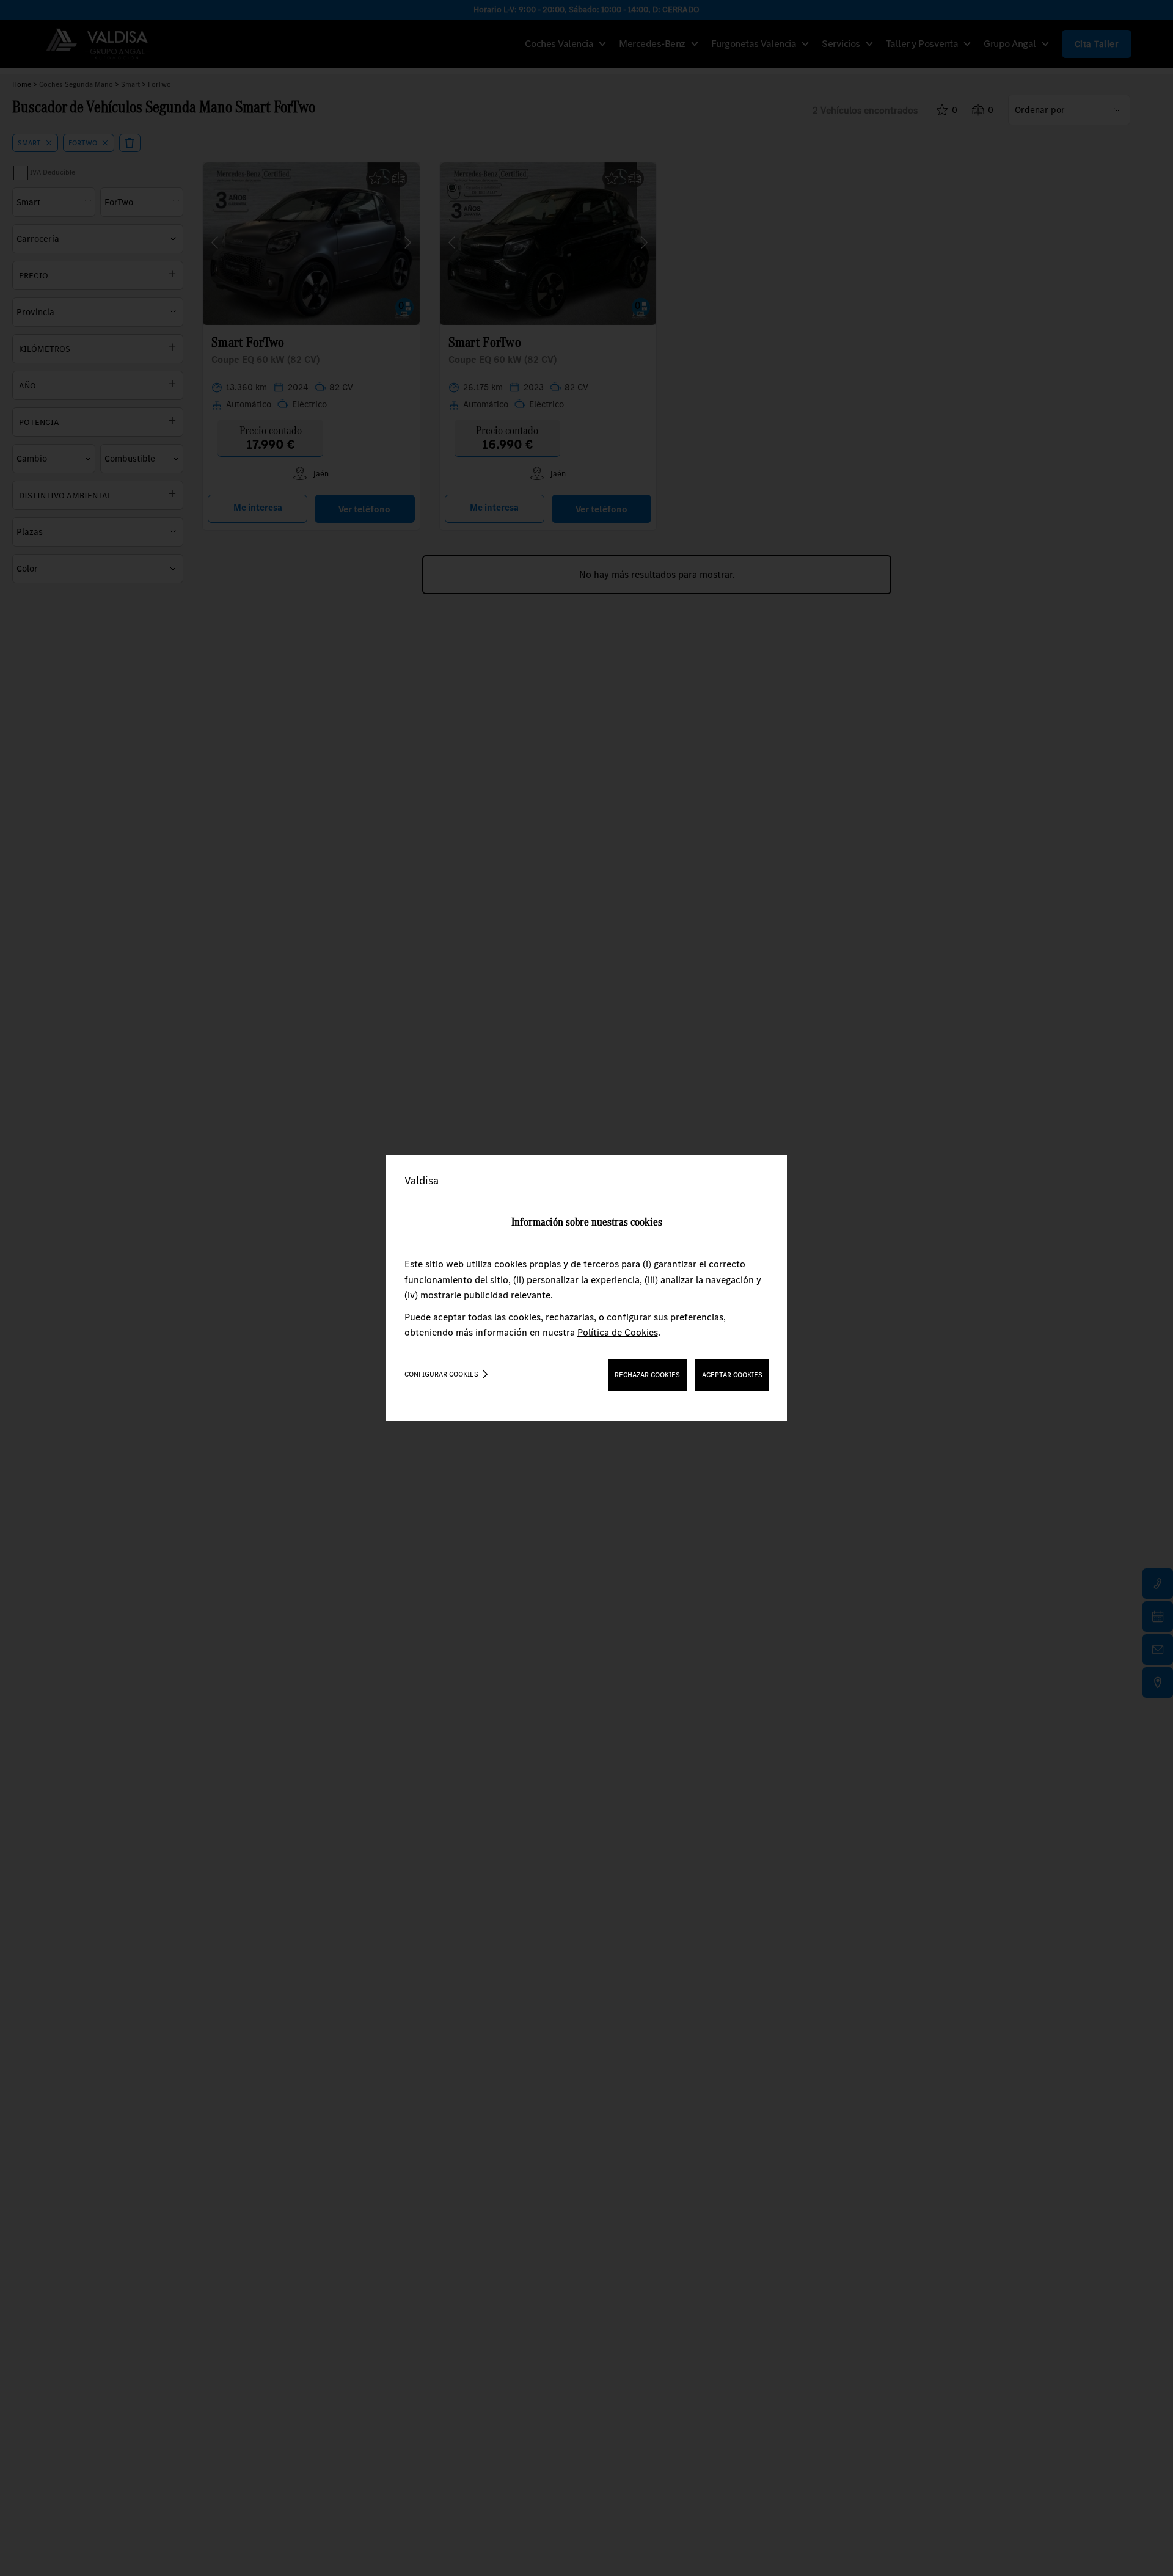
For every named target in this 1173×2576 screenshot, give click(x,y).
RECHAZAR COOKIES (647, 1375)
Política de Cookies (618, 1332)
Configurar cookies (441, 1374)
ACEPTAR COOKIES (732, 1375)
